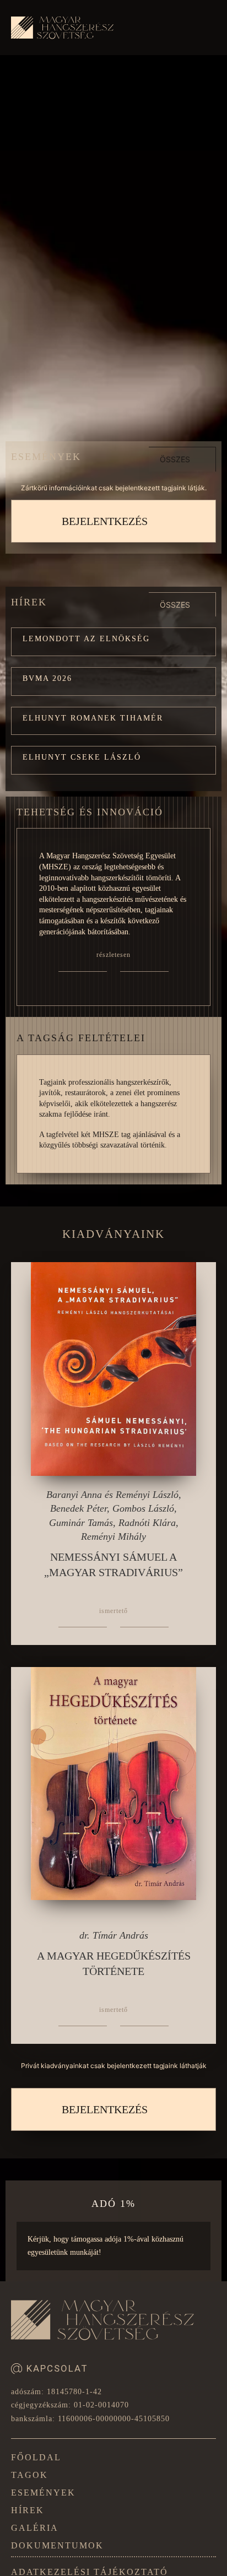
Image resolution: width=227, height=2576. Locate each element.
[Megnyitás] (204, 30)
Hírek (28, 2510)
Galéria (35, 2528)
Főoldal (36, 2457)
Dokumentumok (57, 2545)
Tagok (29, 2475)
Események (43, 2493)
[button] (113, 642)
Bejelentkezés (105, 521)
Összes (175, 459)
